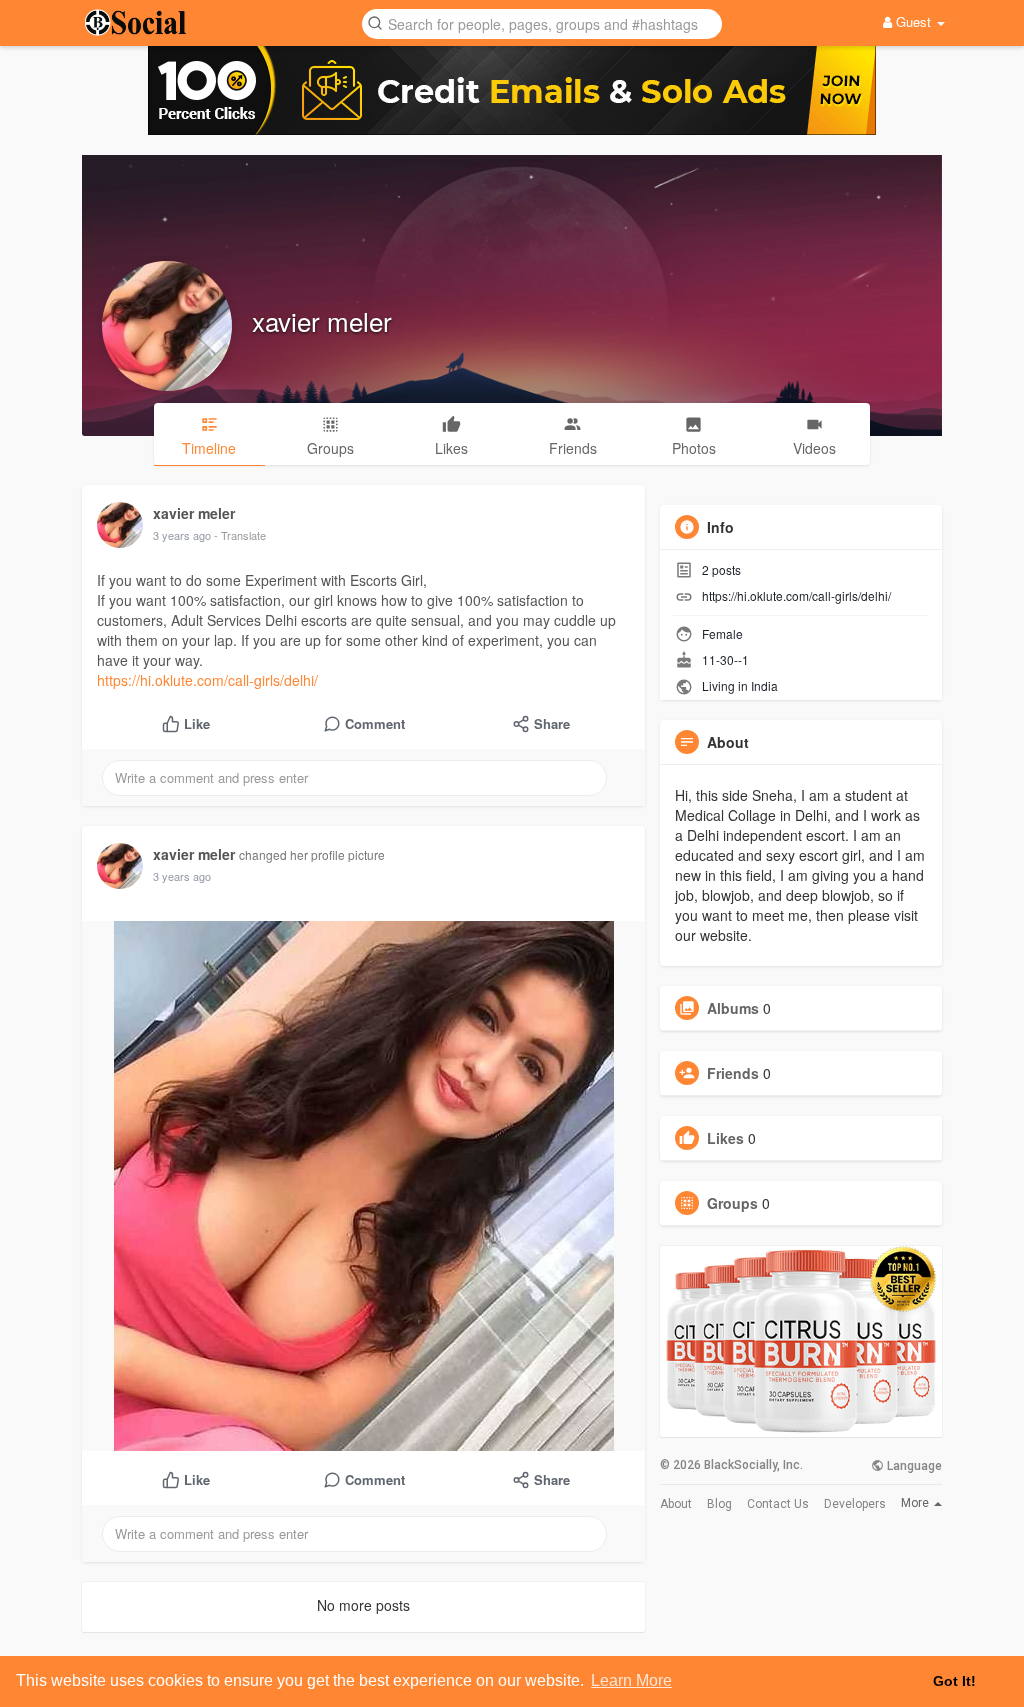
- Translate (240, 535)
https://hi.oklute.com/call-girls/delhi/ (207, 680)
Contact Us (778, 1504)
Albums (733, 1008)
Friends (733, 1073)
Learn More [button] (631, 1680)
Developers (855, 1504)
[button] (542, 22)
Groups (732, 1203)
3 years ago (182, 535)
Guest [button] (913, 21)
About (676, 1504)
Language (913, 1466)
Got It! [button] (954, 1681)
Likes (725, 1138)
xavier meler (322, 320)
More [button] (916, 1503)
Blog (719, 1504)
